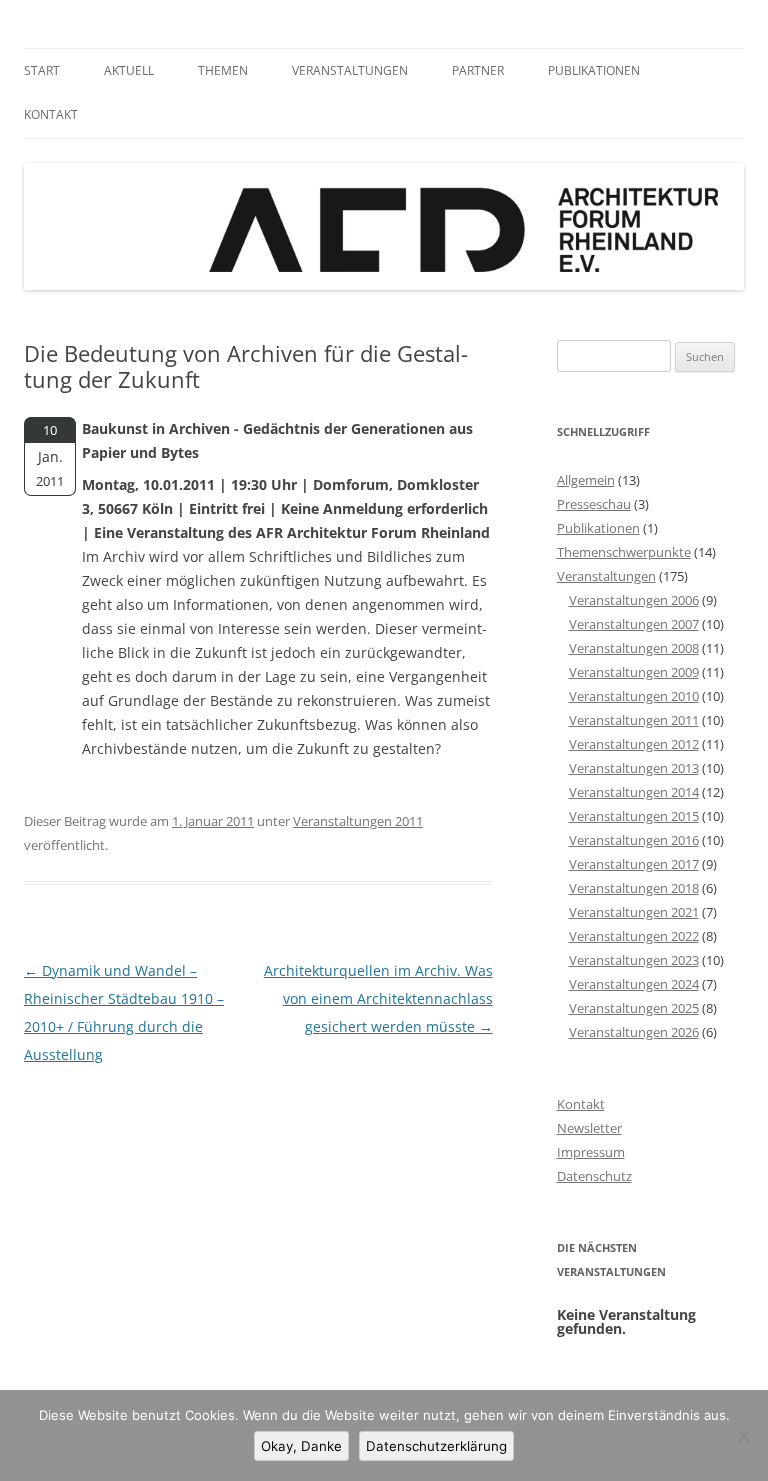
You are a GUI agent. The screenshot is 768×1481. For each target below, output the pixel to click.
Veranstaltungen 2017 (634, 864)
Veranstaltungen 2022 (634, 936)
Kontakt (51, 114)
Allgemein (586, 480)
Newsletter (589, 1128)
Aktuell (129, 70)
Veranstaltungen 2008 (634, 648)
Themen (223, 70)
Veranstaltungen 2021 (634, 912)
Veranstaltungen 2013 (634, 768)
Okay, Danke (301, 1446)
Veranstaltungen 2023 (634, 960)
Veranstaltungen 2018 (634, 888)
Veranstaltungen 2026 (634, 1032)
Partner (478, 70)
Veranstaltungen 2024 (634, 984)
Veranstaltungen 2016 (634, 840)
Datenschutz (594, 1176)
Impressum (591, 1152)
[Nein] (743, 1436)
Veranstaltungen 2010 (634, 696)
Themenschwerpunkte (624, 552)
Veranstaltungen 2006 (634, 600)
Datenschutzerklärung (436, 1446)
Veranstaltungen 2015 (634, 816)
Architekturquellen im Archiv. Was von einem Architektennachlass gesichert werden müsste (378, 998)
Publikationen (594, 70)
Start (42, 70)
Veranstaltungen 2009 (634, 672)
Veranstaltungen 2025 (634, 1008)
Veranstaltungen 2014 (634, 792)
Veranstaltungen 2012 (634, 744)
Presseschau (594, 504)
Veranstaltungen (350, 70)
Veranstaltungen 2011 (358, 821)
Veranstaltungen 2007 (634, 624)
